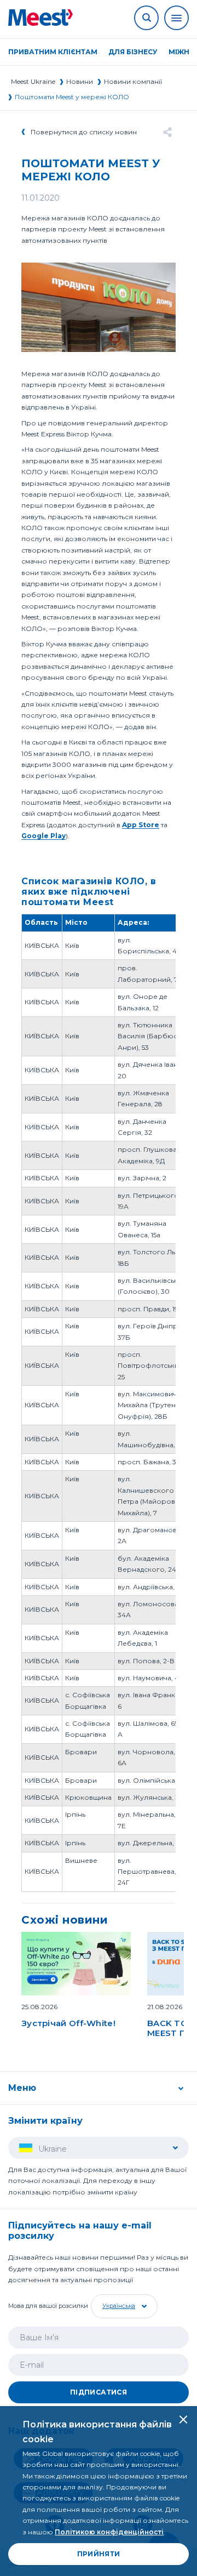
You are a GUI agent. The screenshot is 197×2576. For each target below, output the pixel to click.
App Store (141, 825)
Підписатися (99, 2392)
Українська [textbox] (119, 2306)
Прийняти (99, 2554)
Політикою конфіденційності (109, 2532)
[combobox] (123, 2306)
